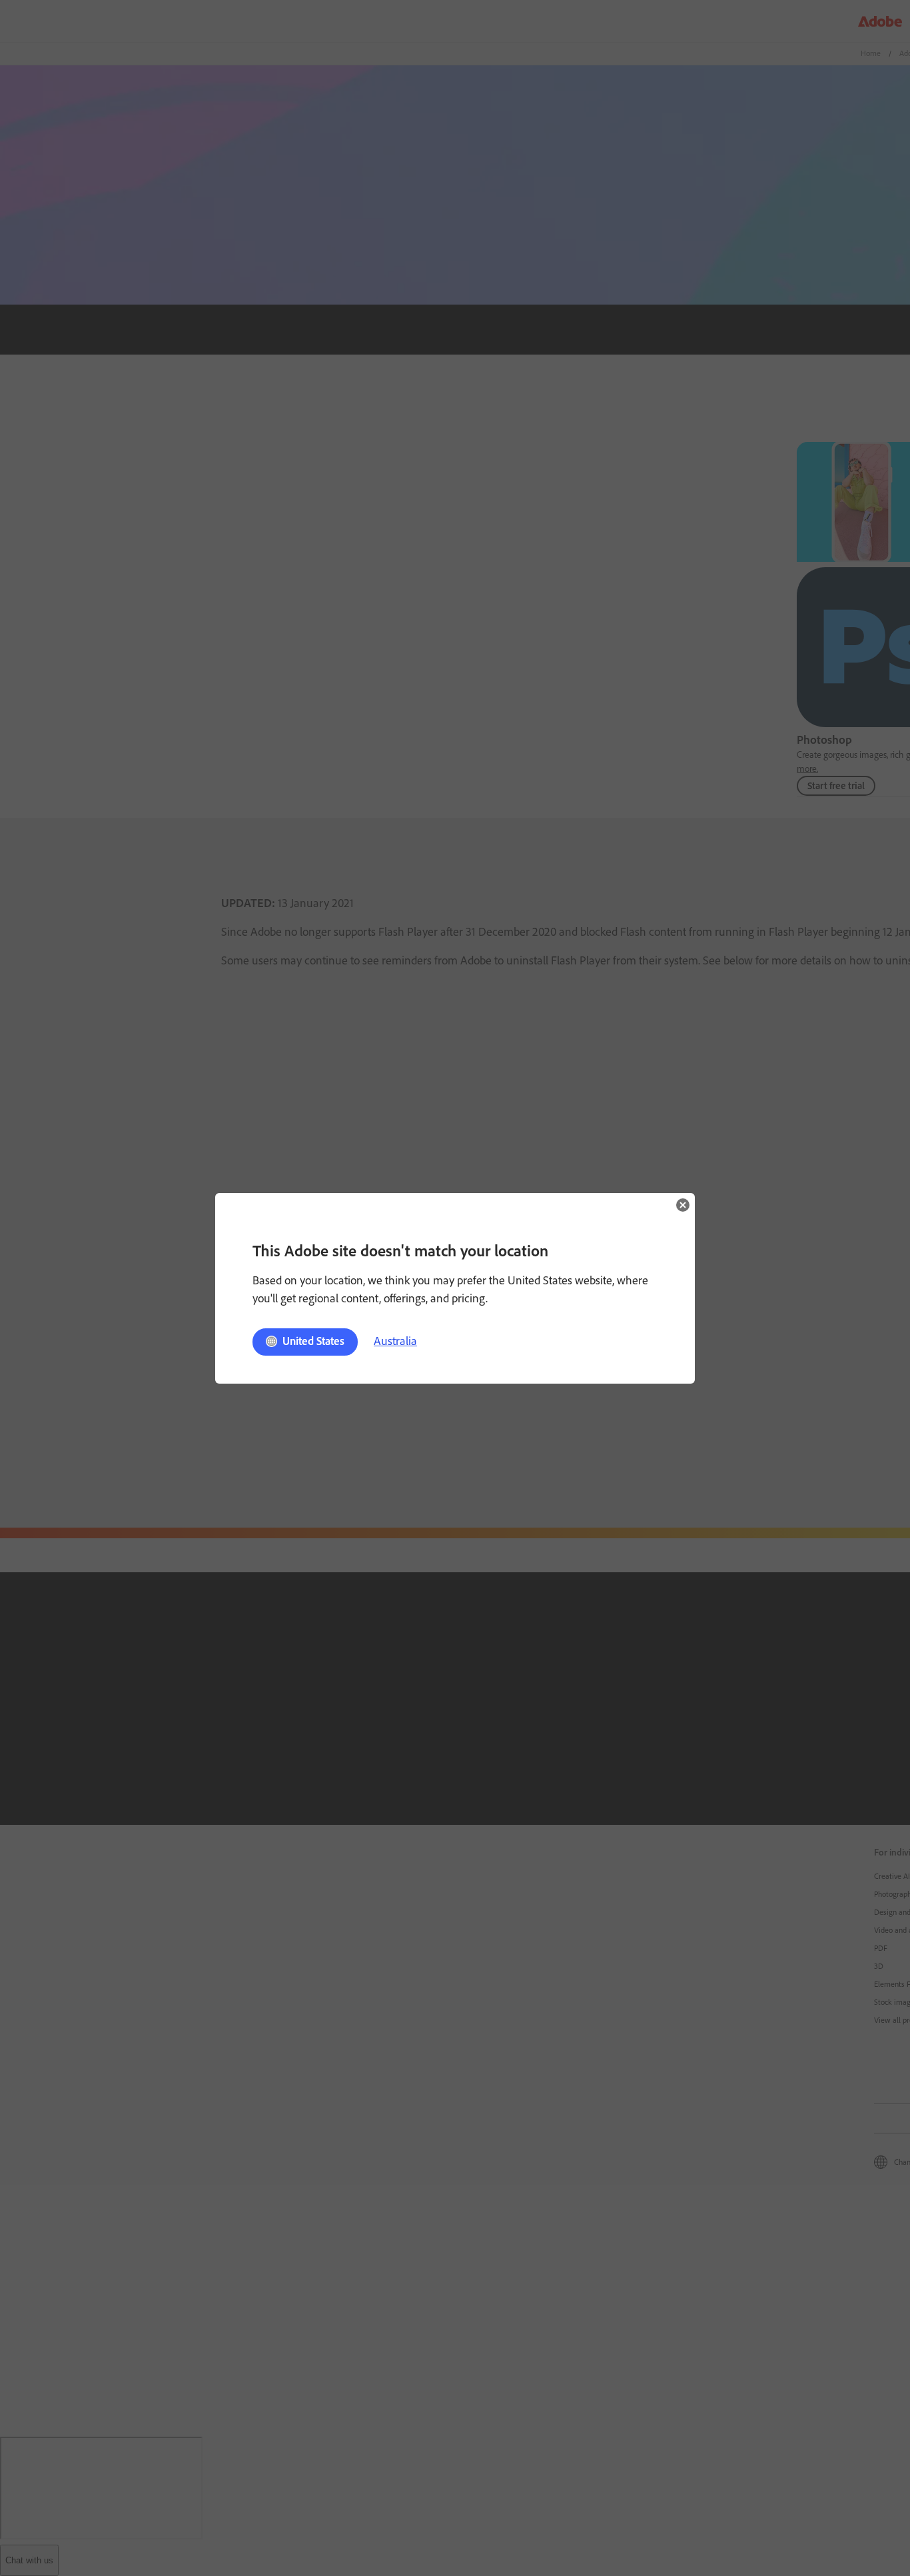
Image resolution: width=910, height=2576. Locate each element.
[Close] (683, 1205)
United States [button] (313, 1341)
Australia (395, 1341)
